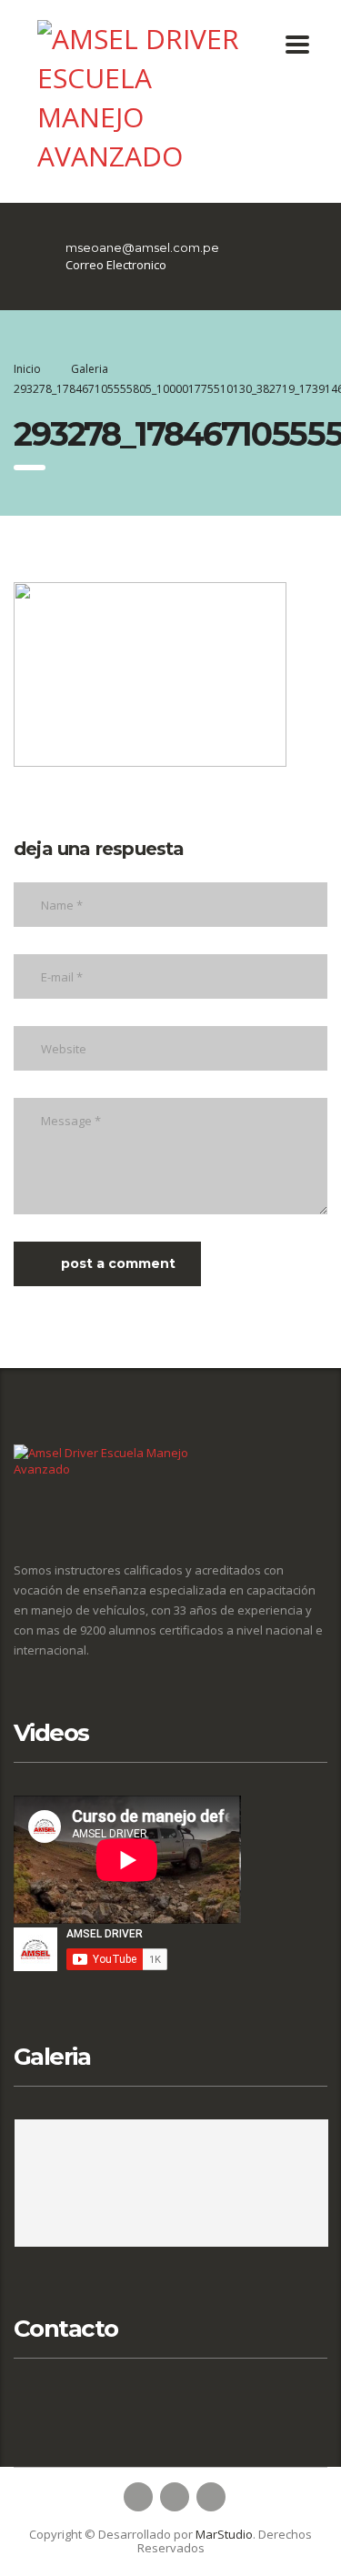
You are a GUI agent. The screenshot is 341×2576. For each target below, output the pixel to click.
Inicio (27, 369)
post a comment (118, 1263)
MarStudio (224, 2534)
